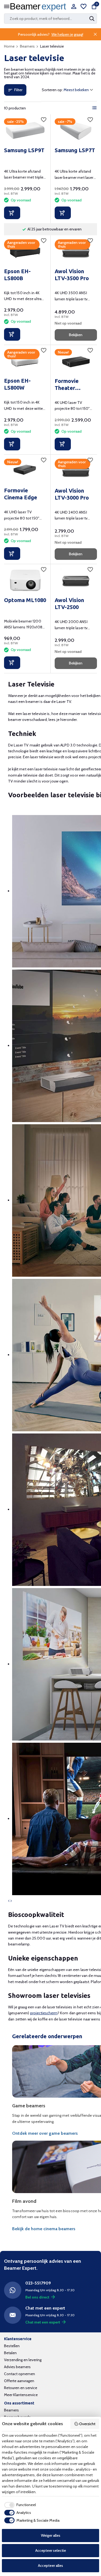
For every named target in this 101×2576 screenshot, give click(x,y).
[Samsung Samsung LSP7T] (76, 131)
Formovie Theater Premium (67, 385)
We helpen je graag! (67, 34)
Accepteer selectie (51, 2550)
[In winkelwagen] (12, 213)
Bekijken (76, 335)
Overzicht (87, 2424)
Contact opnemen (20, 2374)
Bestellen (12, 2346)
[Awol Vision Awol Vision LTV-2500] (76, 580)
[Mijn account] (74, 7)
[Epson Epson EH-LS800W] (25, 361)
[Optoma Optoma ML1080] (25, 580)
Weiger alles (51, 2535)
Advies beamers (17, 2367)
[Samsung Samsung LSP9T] (25, 131)
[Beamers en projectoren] (39, 7)
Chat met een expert (43, 2322)
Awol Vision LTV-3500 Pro (72, 275)
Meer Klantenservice (21, 2395)
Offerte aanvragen (19, 2381)
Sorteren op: (52, 90)
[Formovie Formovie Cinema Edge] (25, 471)
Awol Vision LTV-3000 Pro (72, 494)
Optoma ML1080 (25, 600)
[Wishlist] (44, 120)
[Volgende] (12, 1901)
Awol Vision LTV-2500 (69, 604)
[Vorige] (9, 1901)
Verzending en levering (23, 2360)
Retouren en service (21, 2388)
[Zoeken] (92, 19)
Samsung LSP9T (24, 150)
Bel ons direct (37, 2297)
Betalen (10, 2353)
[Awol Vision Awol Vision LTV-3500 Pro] (76, 252)
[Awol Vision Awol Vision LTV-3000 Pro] (76, 471)
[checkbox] (19, 2505)
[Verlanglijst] (83, 7)
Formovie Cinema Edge (21, 494)
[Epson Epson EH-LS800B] (25, 252)
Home (9, 46)
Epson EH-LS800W (17, 384)
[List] (95, 108)
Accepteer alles (50, 2566)
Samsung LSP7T (75, 150)
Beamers (27, 46)
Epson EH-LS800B (17, 275)
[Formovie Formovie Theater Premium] (76, 361)
